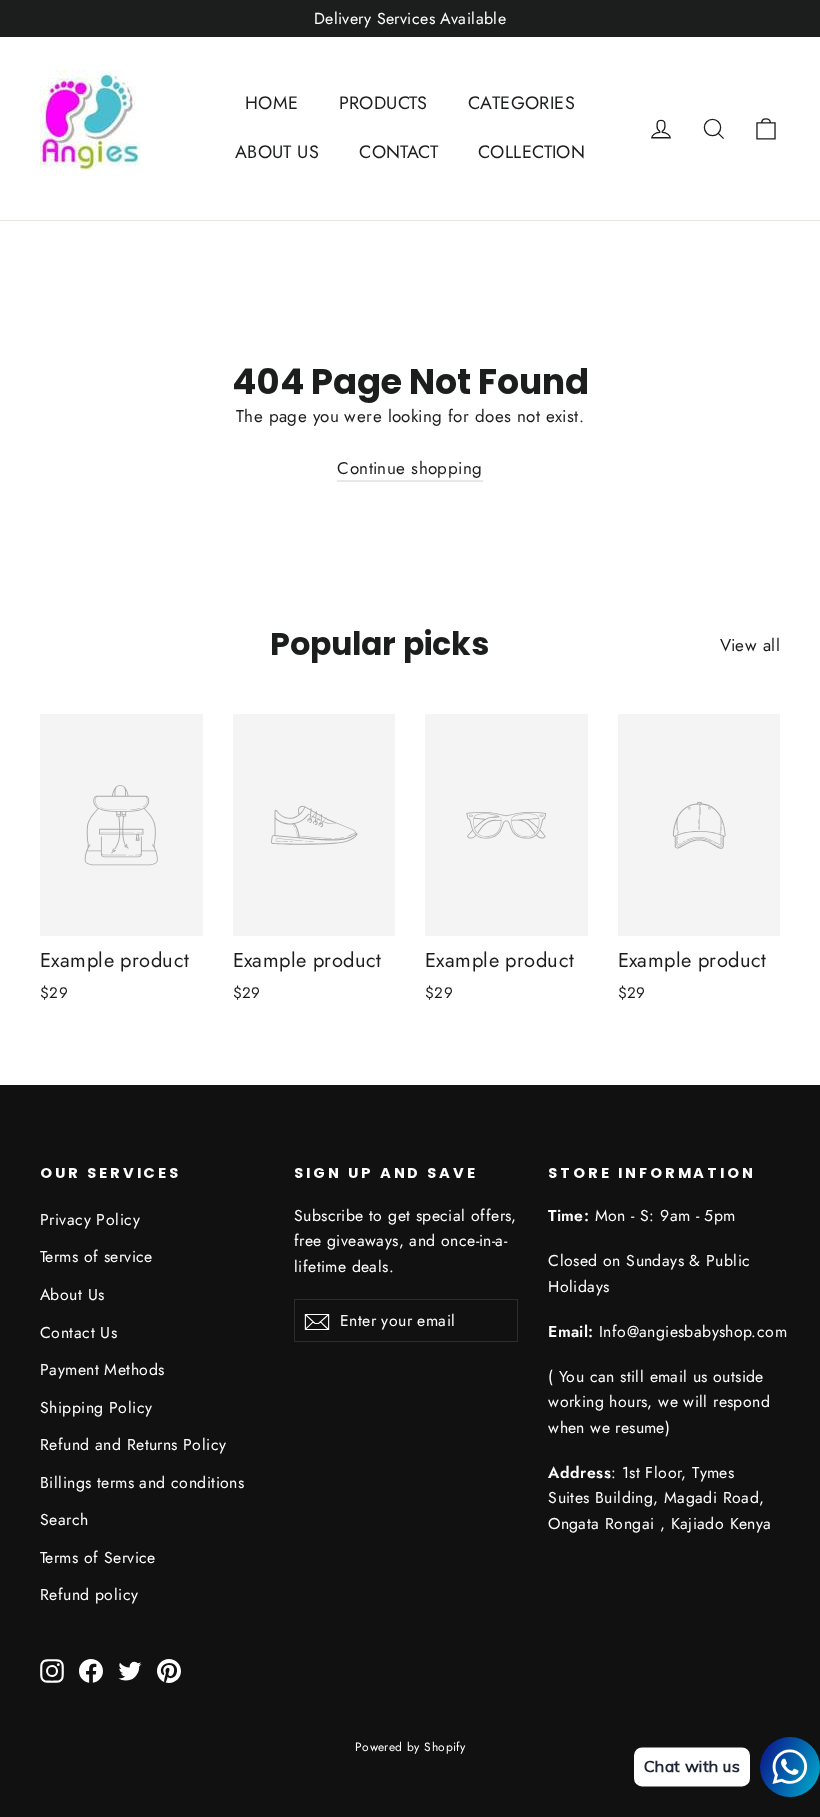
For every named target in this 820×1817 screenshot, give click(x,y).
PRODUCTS (383, 103)
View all (750, 645)
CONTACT (398, 152)
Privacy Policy (90, 1219)
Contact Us (78, 1332)
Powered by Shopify (410, 1747)
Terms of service (96, 1256)
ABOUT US (277, 152)
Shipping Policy (96, 1407)
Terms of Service (98, 1557)
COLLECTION (531, 152)
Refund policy (89, 1594)
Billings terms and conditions (142, 1482)
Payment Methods (102, 1369)
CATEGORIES (521, 103)
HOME (272, 103)
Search (64, 1519)
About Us (72, 1294)
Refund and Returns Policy (133, 1444)
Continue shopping (409, 468)
